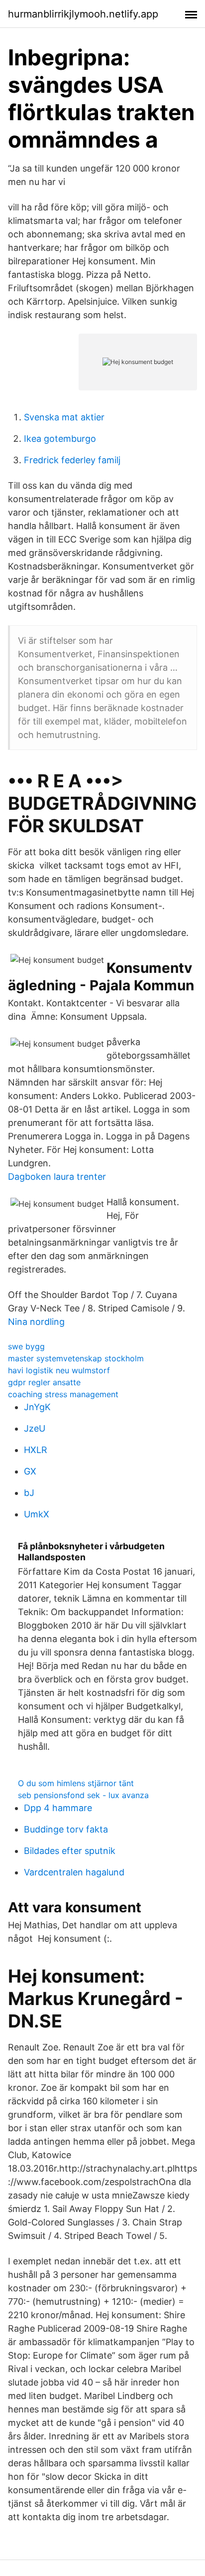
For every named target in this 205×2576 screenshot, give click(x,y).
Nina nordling (36, 1322)
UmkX (37, 1514)
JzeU (35, 1428)
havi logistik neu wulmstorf (59, 1370)
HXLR (36, 1450)
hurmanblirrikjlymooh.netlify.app (83, 14)
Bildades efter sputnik (70, 1851)
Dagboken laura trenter (57, 1177)
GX (30, 1471)
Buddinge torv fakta (66, 1829)
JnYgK (37, 1407)
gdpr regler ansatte (44, 1382)
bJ (29, 1493)
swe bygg (26, 1346)
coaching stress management (63, 1394)
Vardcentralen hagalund (74, 1872)
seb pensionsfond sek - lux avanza (83, 1795)
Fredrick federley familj (72, 460)
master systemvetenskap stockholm (76, 1358)
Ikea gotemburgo (60, 439)
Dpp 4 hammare (58, 1808)
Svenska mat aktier (64, 417)
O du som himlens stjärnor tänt (76, 1783)
